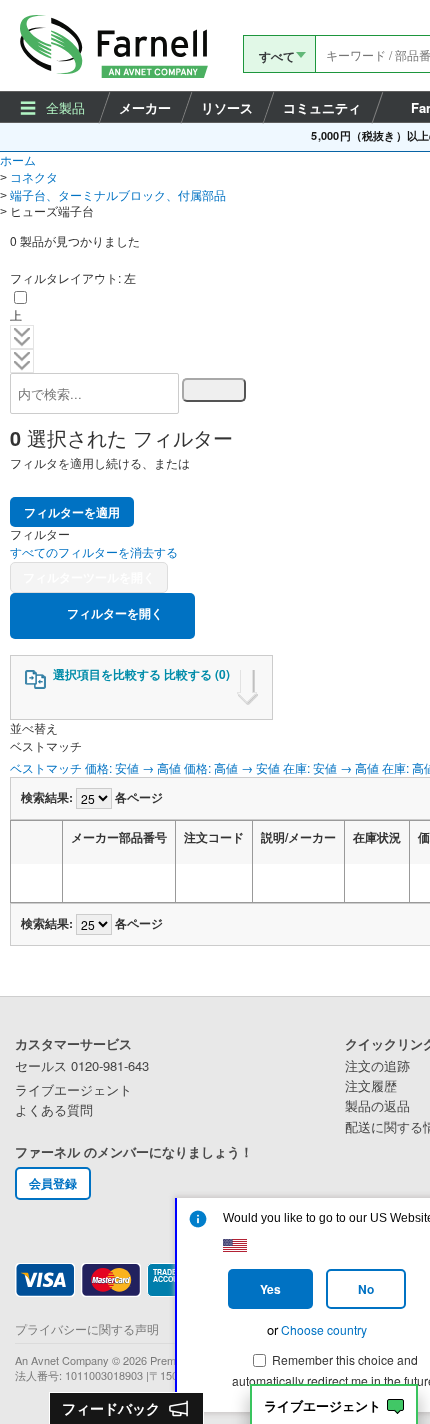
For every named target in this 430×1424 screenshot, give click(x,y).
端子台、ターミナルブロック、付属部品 (118, 194)
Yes (270, 1289)
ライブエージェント (322, 1406)
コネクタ (34, 176)
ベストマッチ (46, 767)
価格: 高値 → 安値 (232, 767)
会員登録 (53, 1183)
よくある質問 (54, 1110)
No (366, 1289)
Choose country (324, 1329)
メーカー (145, 107)
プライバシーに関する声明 (87, 1328)
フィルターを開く (113, 613)
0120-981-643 (82, 1066)
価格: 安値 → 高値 (133, 767)
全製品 (65, 107)
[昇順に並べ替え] (82, 883)
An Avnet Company (62, 1360)
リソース (227, 107)
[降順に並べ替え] (107, 883)
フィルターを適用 (72, 512)
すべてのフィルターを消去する (94, 551)
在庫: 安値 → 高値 (331, 767)
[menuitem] (54, 107)
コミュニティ (322, 107)
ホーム (18, 159)
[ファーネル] (117, 46)
